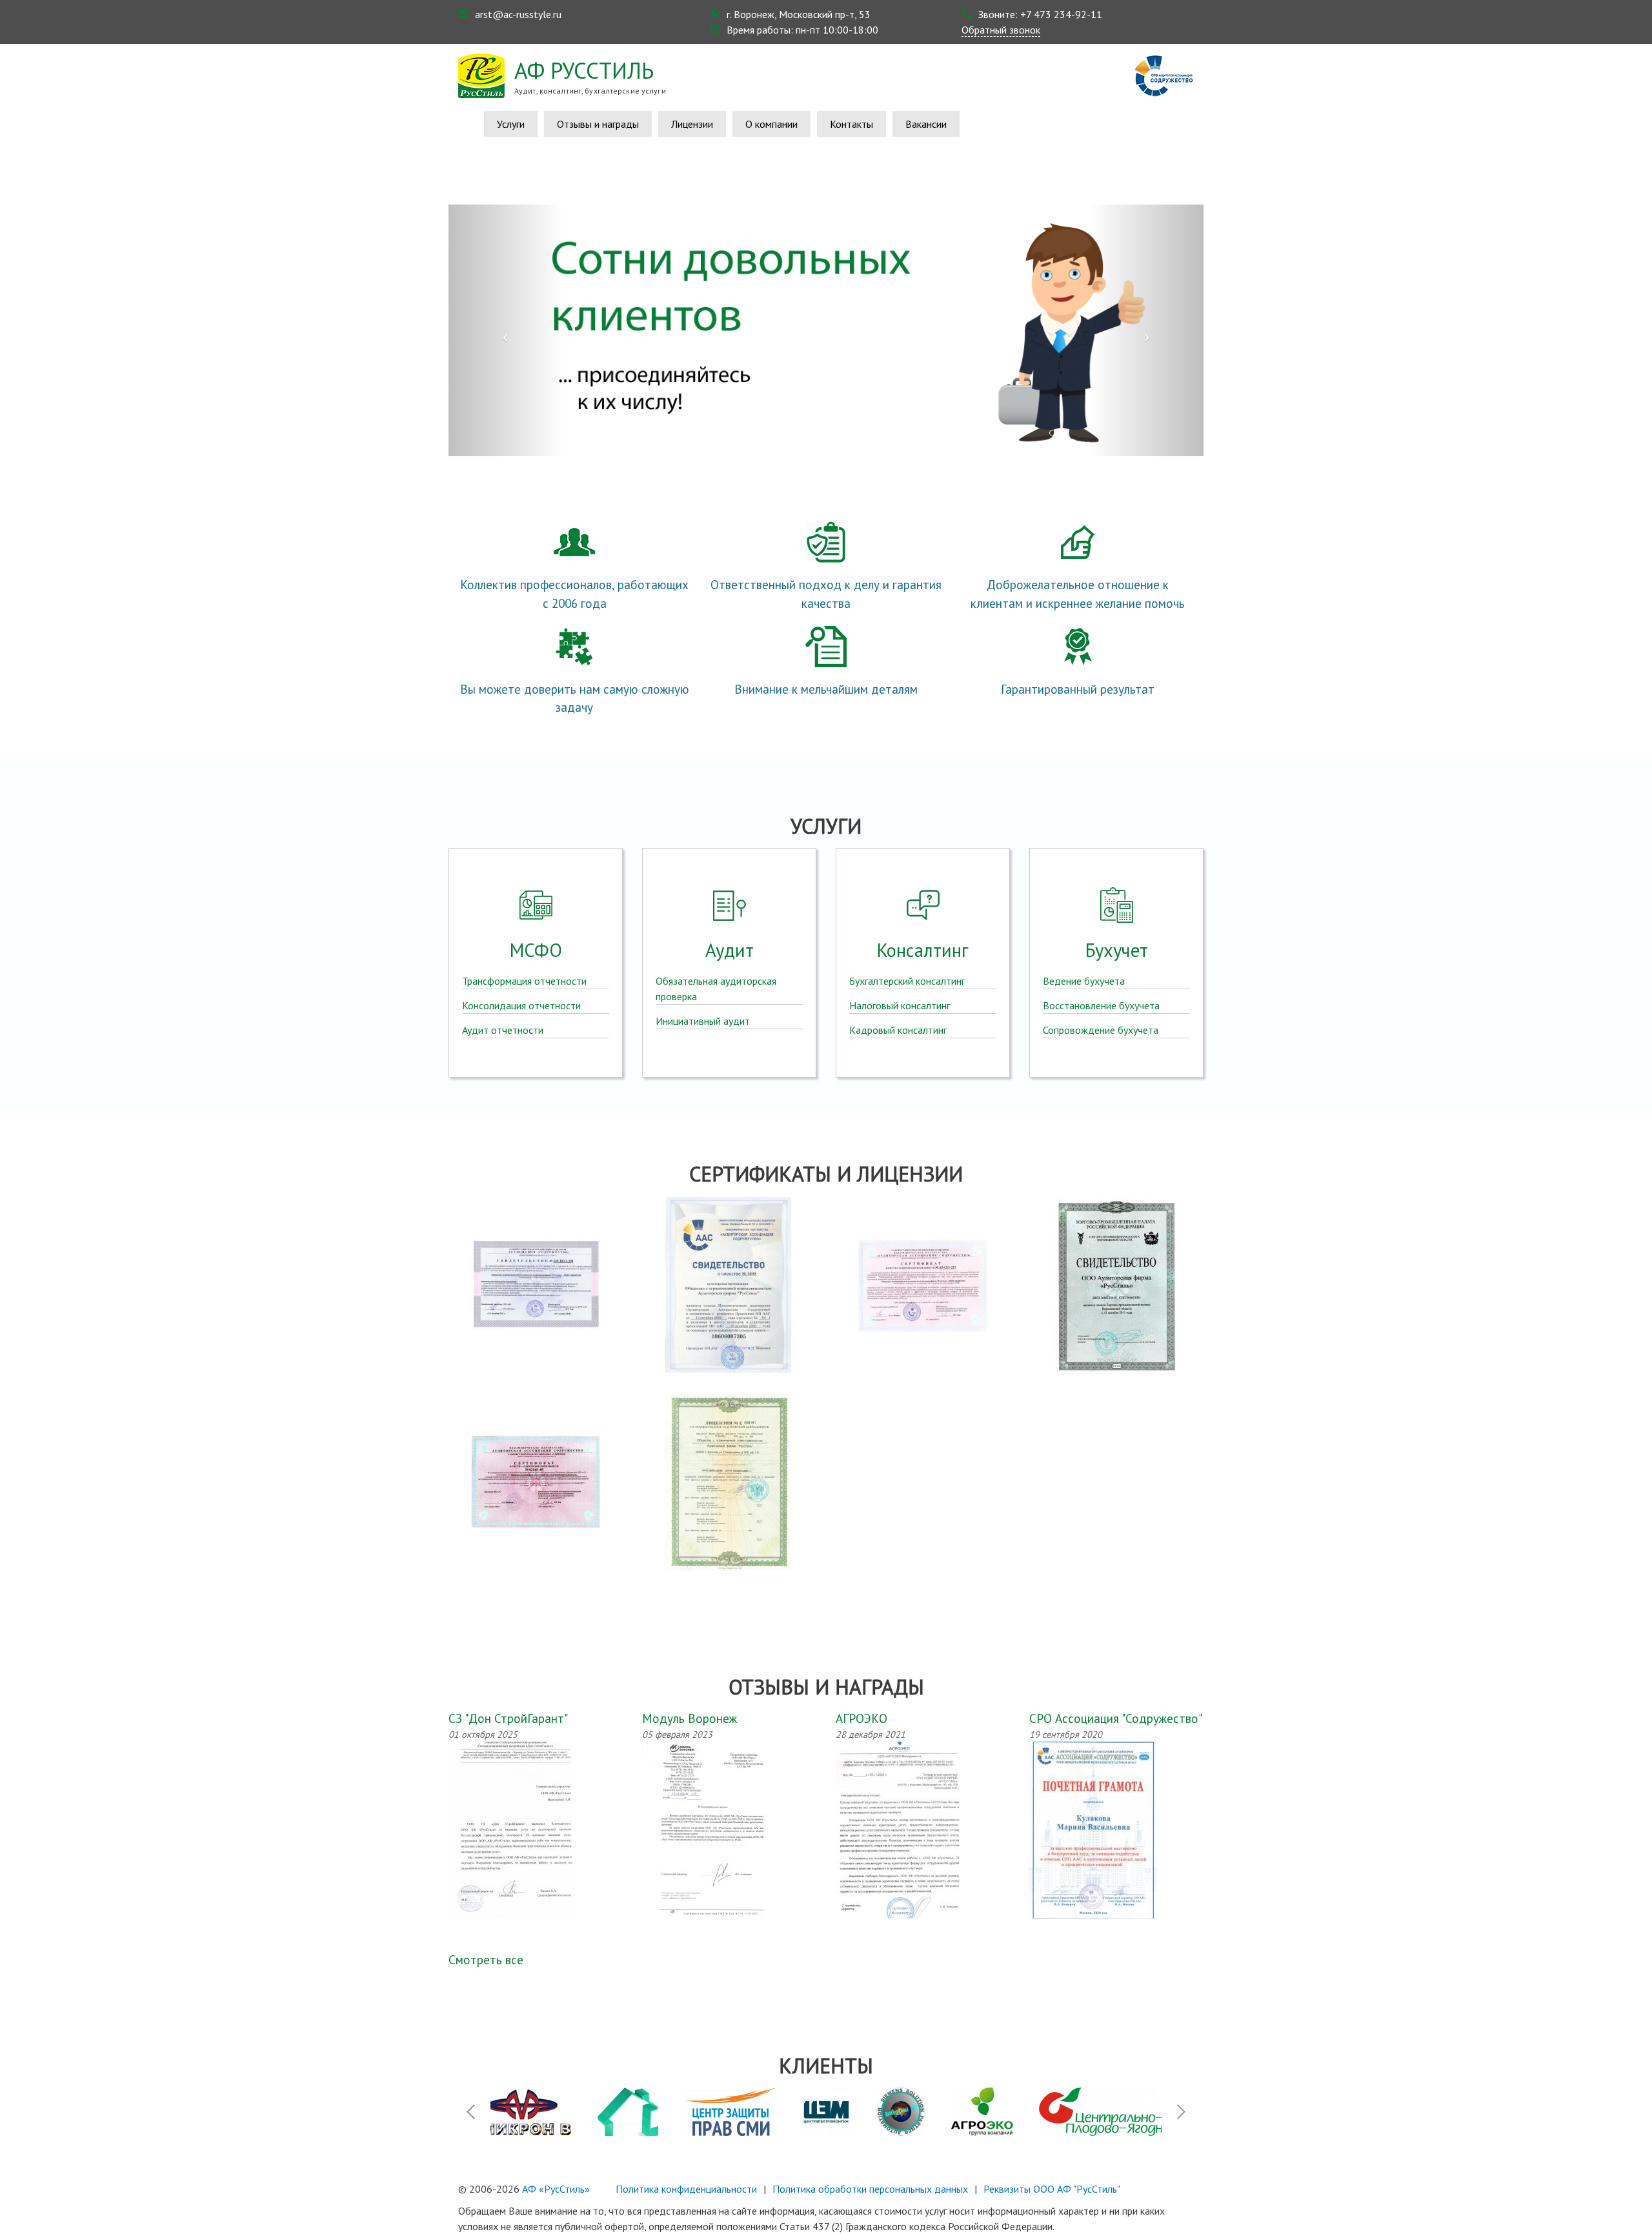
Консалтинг (923, 950)
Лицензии (692, 124)
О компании (771, 124)
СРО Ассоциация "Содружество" (1116, 1718)
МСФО (536, 950)
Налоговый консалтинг (900, 1005)
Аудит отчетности (503, 1030)
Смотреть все (486, 1959)
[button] (505, 330)
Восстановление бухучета (1101, 1005)
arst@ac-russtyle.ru (518, 14)
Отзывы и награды (598, 124)
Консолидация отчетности (521, 1005)
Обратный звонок (1001, 30)
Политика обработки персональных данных (870, 2189)
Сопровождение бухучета (1101, 1030)
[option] (553, 2112)
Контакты (851, 124)
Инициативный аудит (703, 1021)
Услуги (511, 124)
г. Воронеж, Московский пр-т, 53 (799, 14)
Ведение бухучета (1084, 981)
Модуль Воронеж (690, 1718)
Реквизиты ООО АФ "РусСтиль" (1052, 2189)
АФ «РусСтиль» (556, 2189)
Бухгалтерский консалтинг (907, 981)
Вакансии (926, 124)
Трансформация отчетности (524, 981)
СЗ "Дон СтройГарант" (508, 1718)
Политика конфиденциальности (686, 2189)
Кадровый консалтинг (898, 1030)
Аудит (730, 950)
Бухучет (1117, 950)
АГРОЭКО (861, 1718)
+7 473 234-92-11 (1061, 14)
